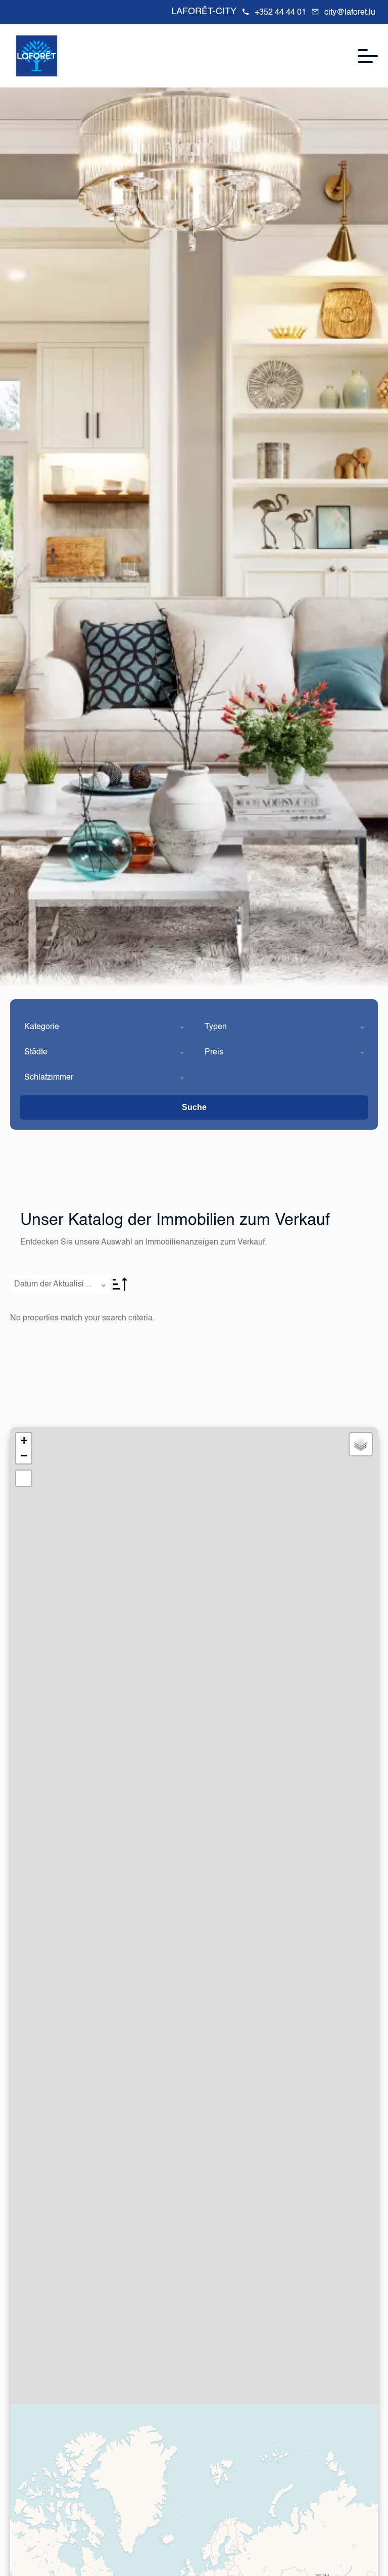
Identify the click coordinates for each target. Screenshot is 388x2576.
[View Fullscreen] (24, 1478)
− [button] (24, 1456)
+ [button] (24, 1440)
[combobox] (104, 1027)
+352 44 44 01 (280, 13)
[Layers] (361, 1444)
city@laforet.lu (350, 13)
